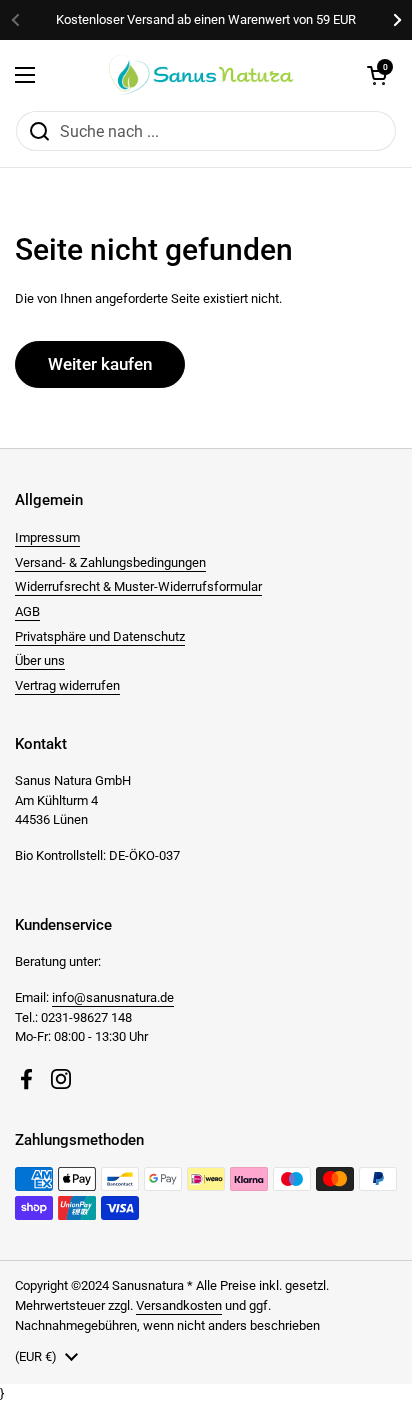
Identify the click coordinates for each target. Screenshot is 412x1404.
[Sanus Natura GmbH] (200, 75)
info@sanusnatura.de (113, 997)
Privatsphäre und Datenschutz (100, 636)
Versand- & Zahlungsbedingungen (110, 562)
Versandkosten (179, 1305)
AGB (27, 611)
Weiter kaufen (100, 364)
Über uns (40, 660)
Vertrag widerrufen (67, 685)
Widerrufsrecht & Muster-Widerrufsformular (138, 586)
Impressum (47, 537)
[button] (377, 75)
